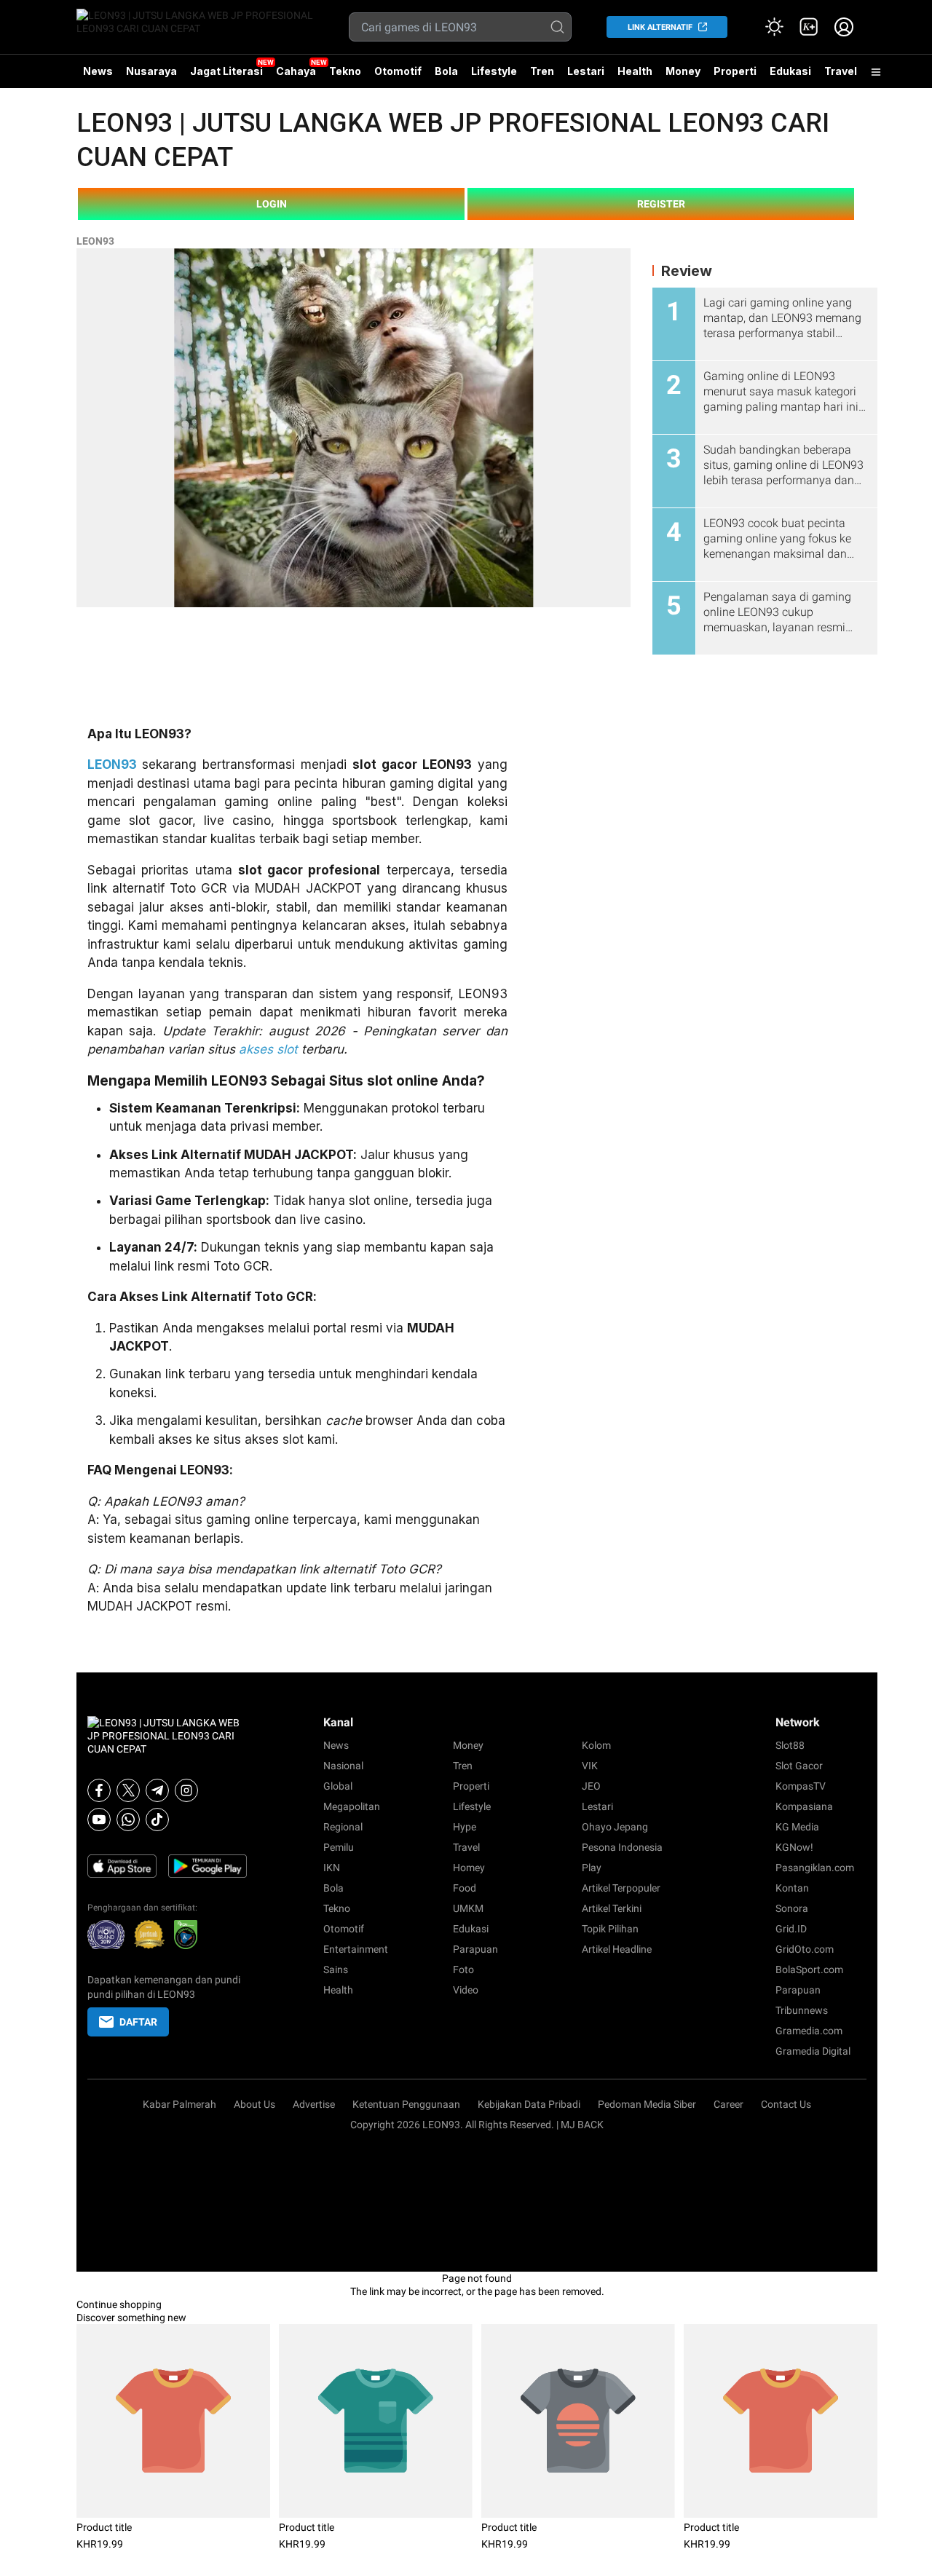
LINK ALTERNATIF (660, 27)
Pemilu (339, 1847)
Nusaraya (151, 71)
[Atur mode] (774, 27)
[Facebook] (99, 1790)
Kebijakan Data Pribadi (529, 2104)
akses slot (268, 1049)
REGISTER (661, 204)
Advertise (314, 2104)
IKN (332, 1868)
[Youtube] (99, 1820)
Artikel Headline (617, 1949)
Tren (542, 71)
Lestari (586, 76)
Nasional (343, 1766)
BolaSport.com (809, 1969)
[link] (809, 27)
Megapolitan (352, 1806)
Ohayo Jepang (615, 1827)
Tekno (345, 71)
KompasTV (801, 1786)
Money (683, 71)
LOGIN (272, 204)
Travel (841, 71)
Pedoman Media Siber (647, 2104)
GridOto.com (805, 1949)
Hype (465, 1827)
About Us (254, 2104)
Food (465, 1888)
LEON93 (95, 241)
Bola (446, 71)
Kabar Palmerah (179, 2104)
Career (728, 2104)
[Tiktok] (157, 1820)
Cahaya (296, 71)
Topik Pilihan (610, 1929)
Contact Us (786, 2104)
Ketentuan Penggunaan (406, 2104)
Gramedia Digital (813, 2051)
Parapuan (475, 1949)
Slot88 (790, 1745)
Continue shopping (119, 2304)
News (98, 71)
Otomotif (398, 71)
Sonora (792, 1908)
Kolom (596, 1745)
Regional (343, 1827)
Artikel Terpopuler (621, 1888)
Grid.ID (791, 1929)
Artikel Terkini (612, 1908)
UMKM (468, 1908)
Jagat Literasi (226, 71)
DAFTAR (138, 2022)
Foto (463, 1969)
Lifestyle (494, 71)
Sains (336, 1969)
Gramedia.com (809, 2031)
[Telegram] (157, 1790)
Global (338, 1786)
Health (635, 71)
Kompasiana (804, 1806)
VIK (590, 1766)
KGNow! (794, 1847)
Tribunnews (802, 2010)
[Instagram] (186, 1790)
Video (466, 1990)
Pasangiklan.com (815, 1868)
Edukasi (790, 71)
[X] (128, 1790)
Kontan (792, 1888)
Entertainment (356, 1949)
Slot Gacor (799, 1766)
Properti (735, 71)
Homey (469, 1868)
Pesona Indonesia (622, 1847)
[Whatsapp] (128, 1820)
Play (592, 1868)
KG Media (797, 1827)
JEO (591, 1786)
